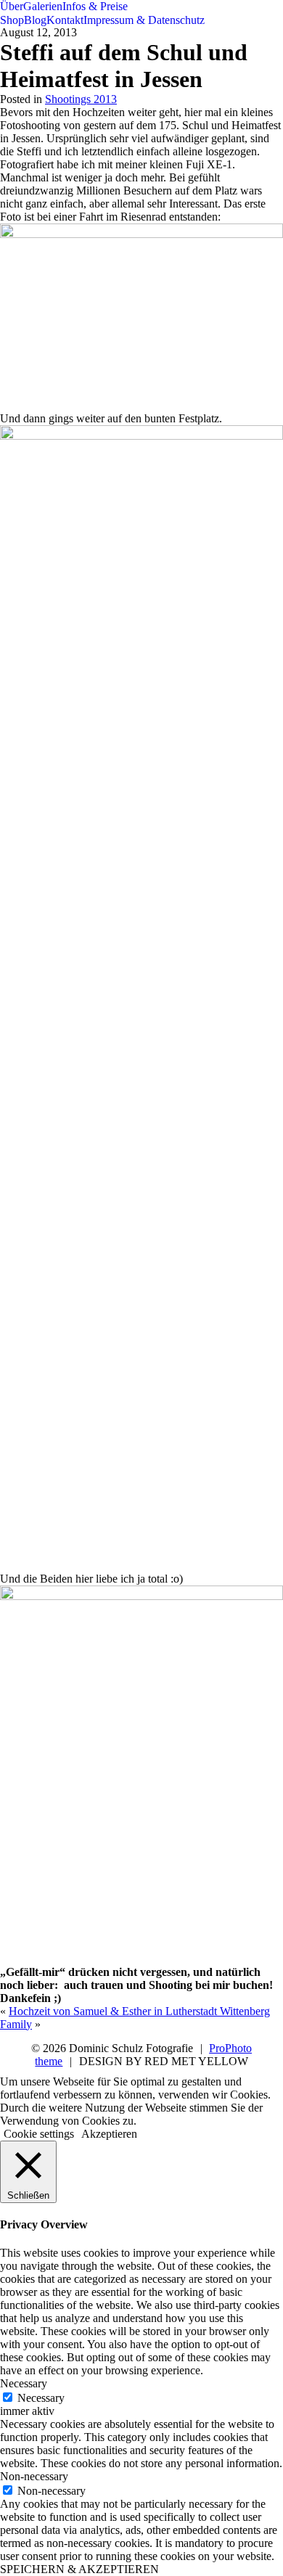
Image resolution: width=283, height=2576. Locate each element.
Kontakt (65, 20)
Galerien (43, 6)
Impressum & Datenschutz (144, 20)
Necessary (41, 2398)
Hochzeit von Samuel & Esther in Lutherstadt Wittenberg (139, 2011)
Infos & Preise (95, 6)
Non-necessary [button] (34, 2476)
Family (16, 2024)
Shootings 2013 (81, 99)
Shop (12, 20)
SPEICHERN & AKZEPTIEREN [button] (79, 2569)
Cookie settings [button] (39, 2134)
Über (12, 6)
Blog (35, 20)
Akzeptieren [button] (109, 2134)
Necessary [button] (24, 2383)
